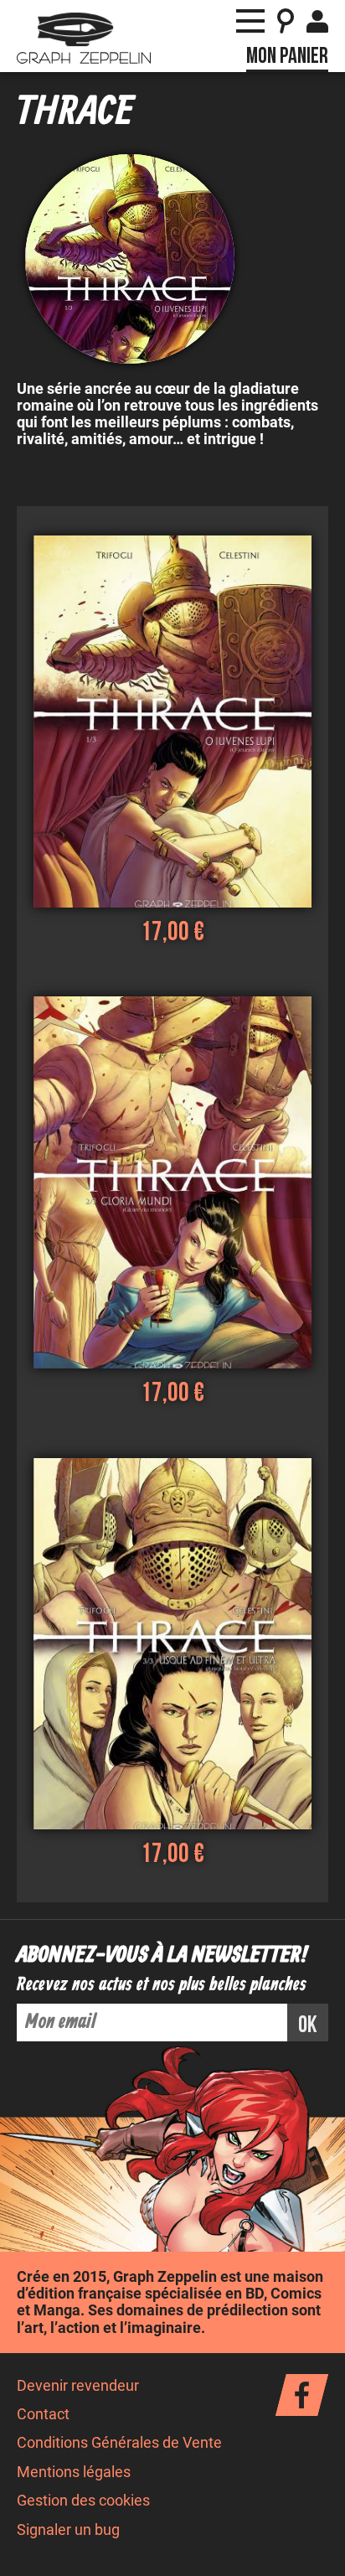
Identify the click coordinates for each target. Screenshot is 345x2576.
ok (308, 2025)
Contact (43, 2414)
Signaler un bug (68, 2530)
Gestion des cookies (83, 2501)
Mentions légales (74, 2472)
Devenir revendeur (78, 2386)
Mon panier (287, 56)
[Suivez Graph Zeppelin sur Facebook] (302, 2395)
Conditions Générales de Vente (119, 2443)
